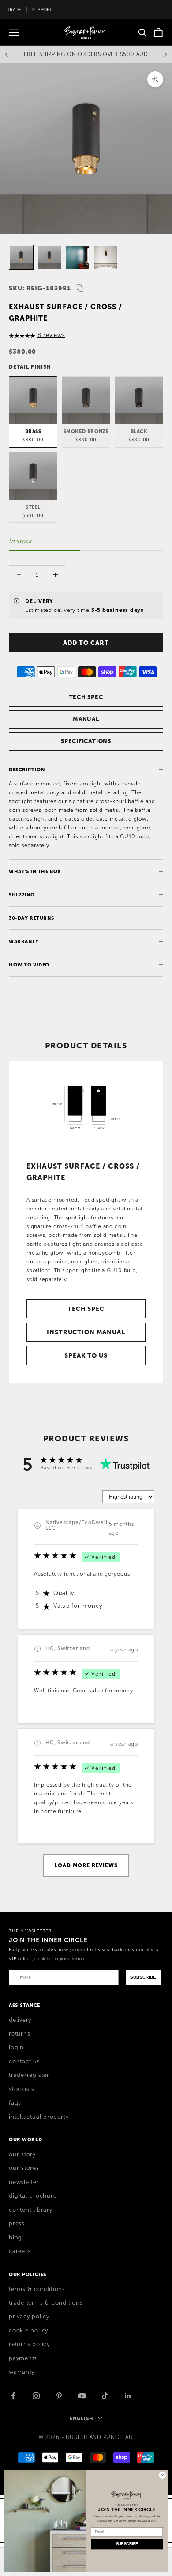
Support (42, 9)
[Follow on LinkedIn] (128, 2396)
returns (19, 2034)
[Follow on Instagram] (36, 2396)
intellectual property (39, 2117)
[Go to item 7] (78, 257)
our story (22, 2154)
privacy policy (29, 2317)
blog (15, 2238)
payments (23, 2358)
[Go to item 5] (21, 257)
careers (20, 2251)
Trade (14, 9)
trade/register (29, 2075)
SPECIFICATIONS (86, 741)
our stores (24, 2168)
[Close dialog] (163, 2475)
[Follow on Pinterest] (59, 2396)
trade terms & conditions (46, 2303)
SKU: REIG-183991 (40, 288)
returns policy (29, 2344)
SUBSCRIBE (143, 1977)
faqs (15, 2103)
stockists (22, 2089)
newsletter (24, 2182)
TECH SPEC (86, 697)
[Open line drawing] (86, 1107)
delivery (20, 2020)
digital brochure (33, 2196)
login (16, 2047)
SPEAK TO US (86, 1355)
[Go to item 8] (106, 257)
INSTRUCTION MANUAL (86, 1332)
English (81, 2418)
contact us (24, 2062)
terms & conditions (37, 2289)
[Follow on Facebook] (13, 2396)
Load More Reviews (86, 1865)
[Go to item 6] (49, 257)
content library (31, 2210)
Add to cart (86, 643)
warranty (22, 2372)
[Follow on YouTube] (82, 2396)
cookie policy (28, 2331)
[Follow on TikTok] (105, 2396)
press (17, 2224)
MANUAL (86, 719)
